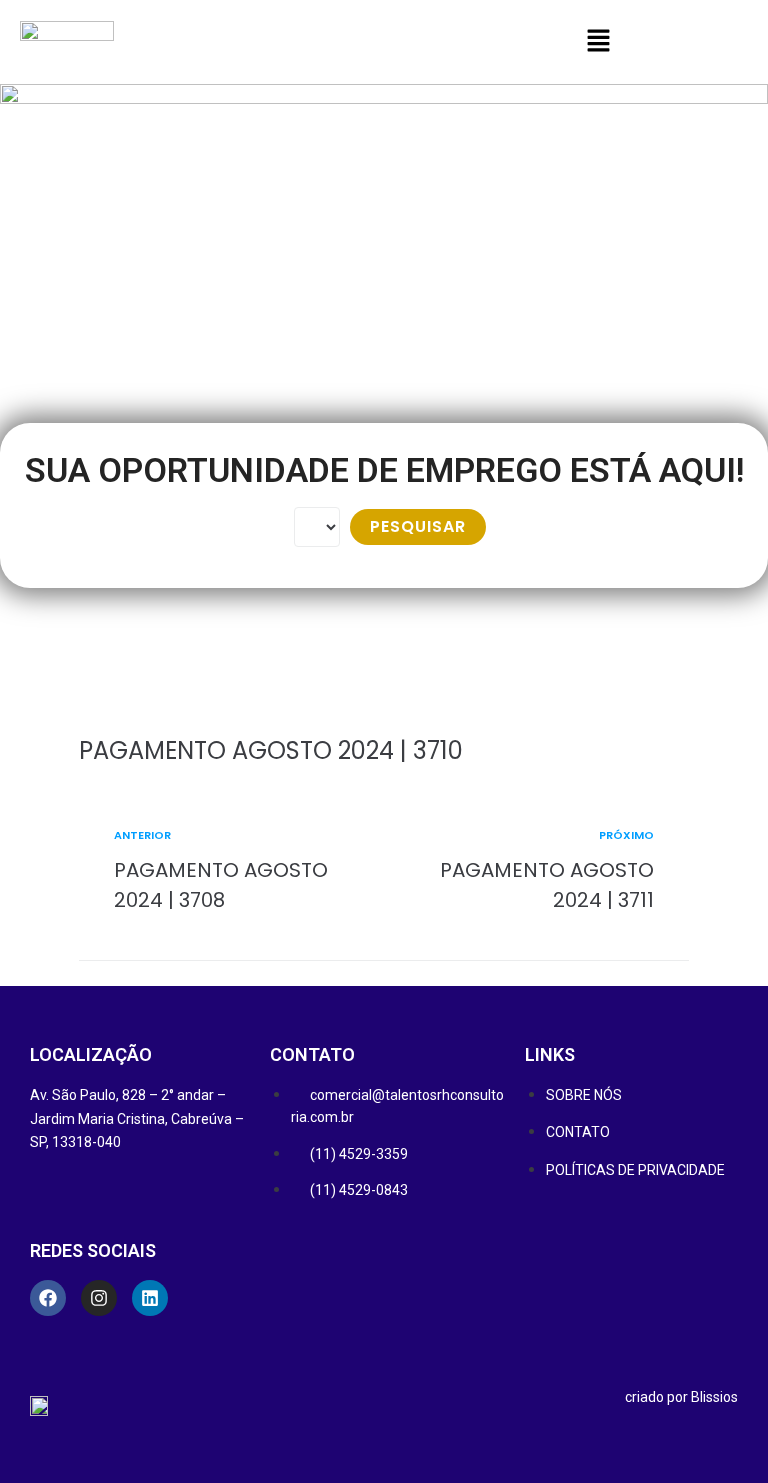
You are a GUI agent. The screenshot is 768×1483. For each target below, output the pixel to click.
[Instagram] (99, 1298)
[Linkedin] (150, 1298)
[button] (598, 42)
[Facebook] (48, 1298)
